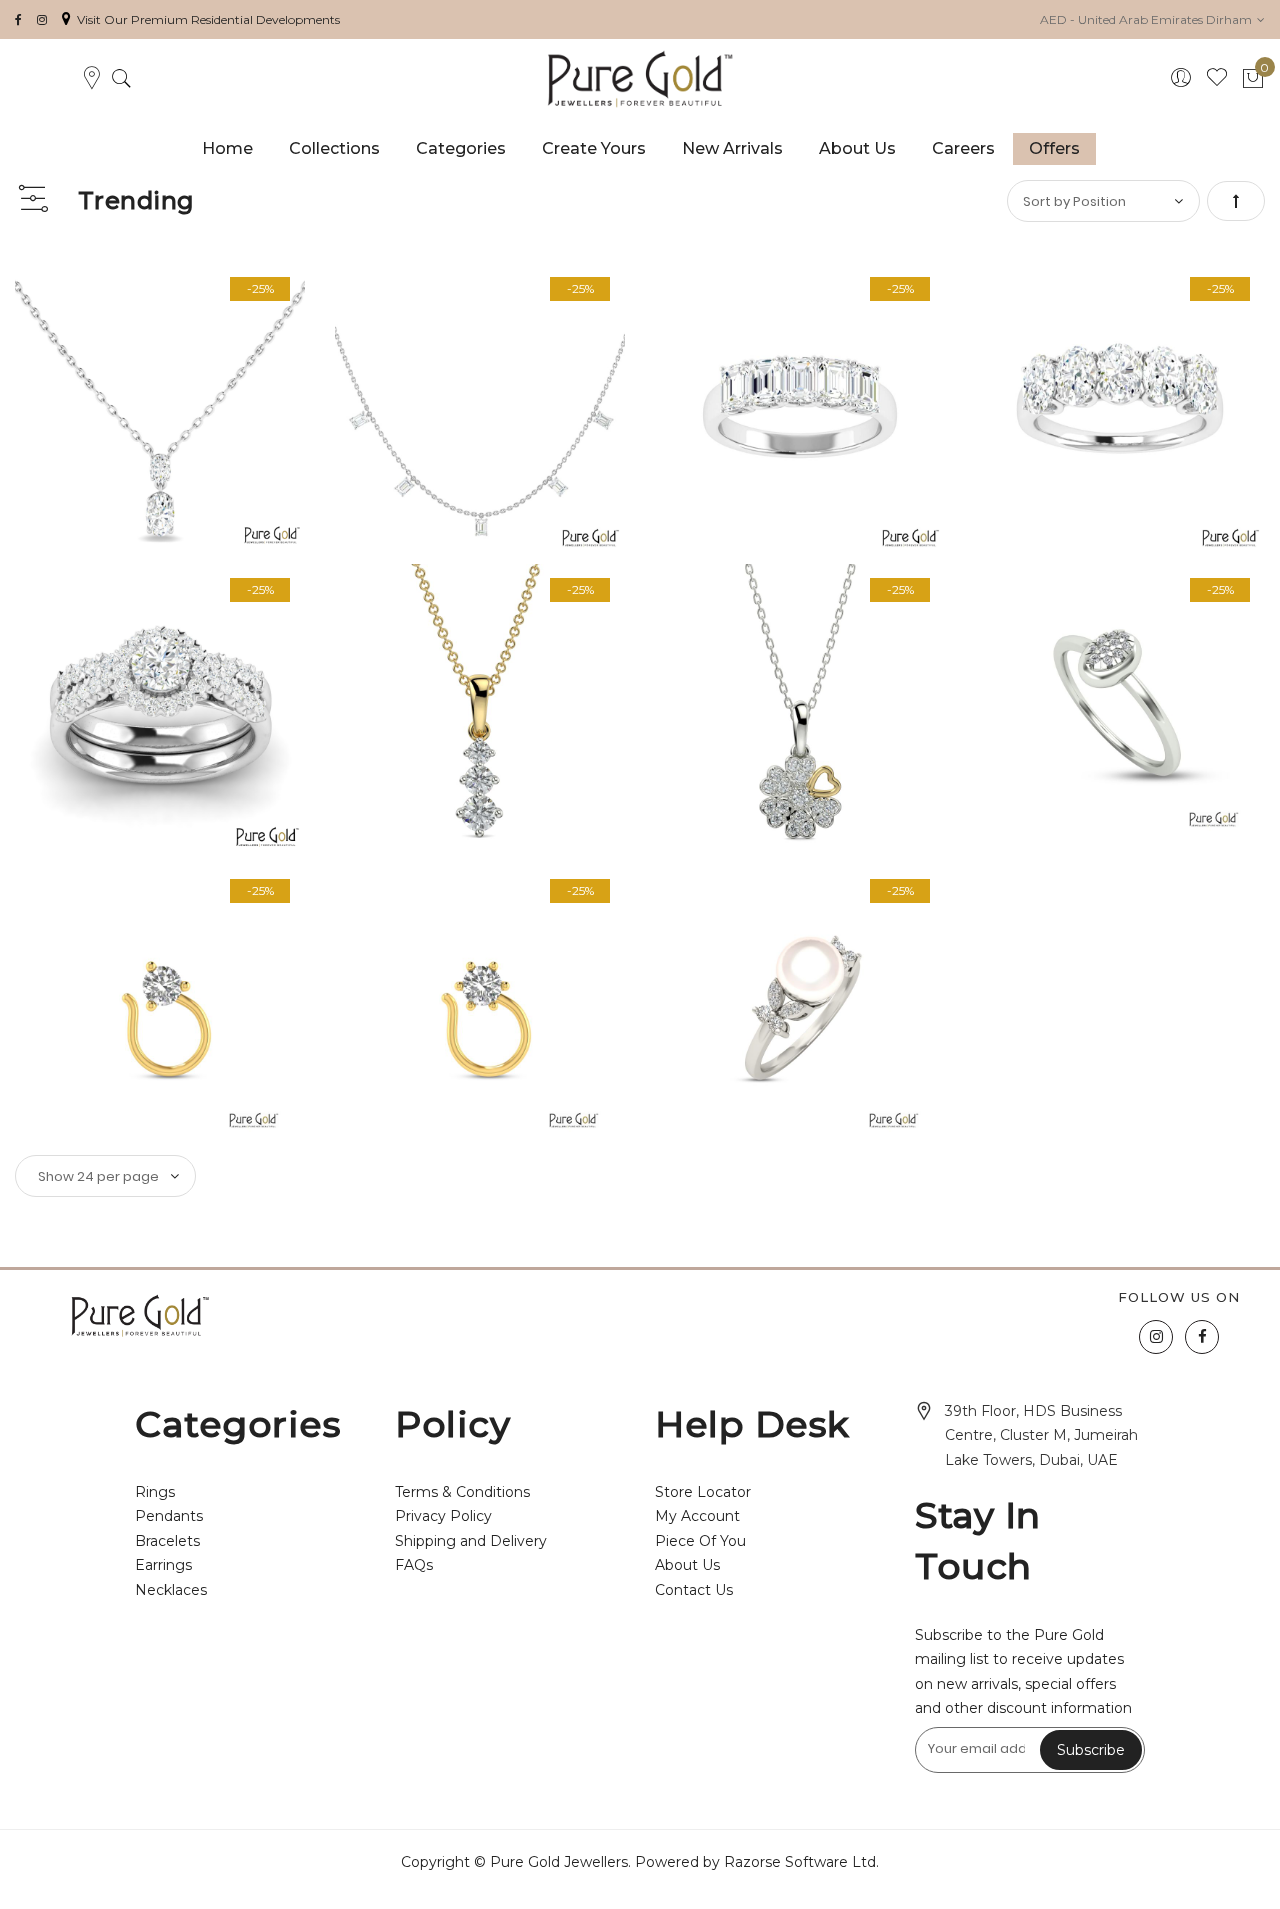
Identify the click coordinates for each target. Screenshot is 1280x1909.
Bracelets (167, 1541)
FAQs (414, 1565)
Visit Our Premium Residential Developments (208, 19)
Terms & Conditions (462, 1492)
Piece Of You (700, 1541)
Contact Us (694, 1590)
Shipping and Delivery (471, 1541)
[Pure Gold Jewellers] (639, 79)
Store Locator (703, 1492)
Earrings (163, 1565)
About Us (687, 1565)
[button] (1152, 19)
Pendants (169, 1516)
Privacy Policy (443, 1516)
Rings (155, 1492)
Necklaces (171, 1590)
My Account (697, 1516)
